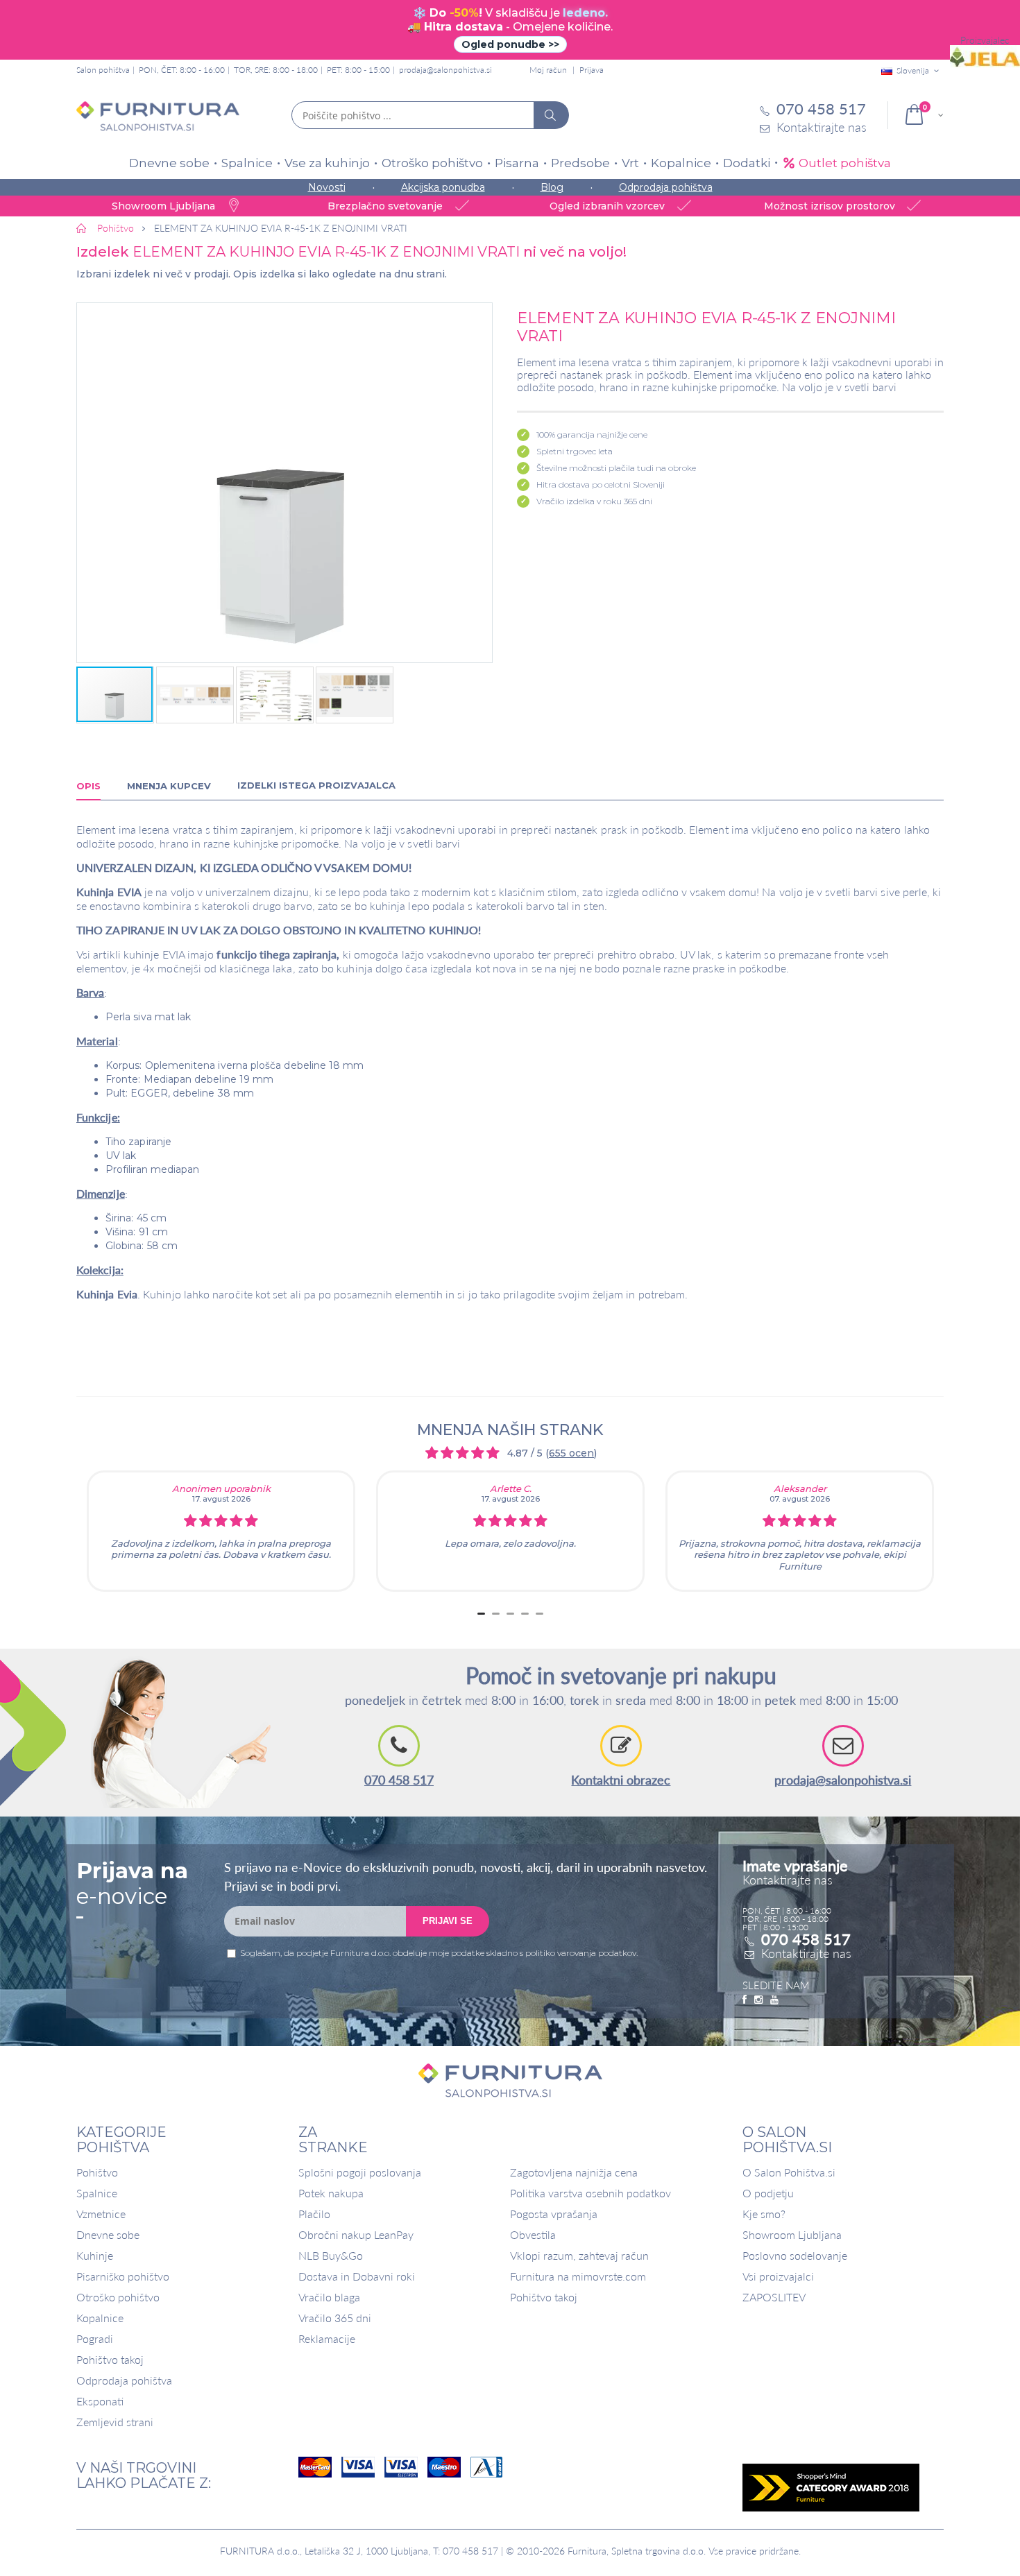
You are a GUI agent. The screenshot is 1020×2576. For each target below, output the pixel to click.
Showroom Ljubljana (792, 2234)
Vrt (630, 163)
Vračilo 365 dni (335, 2318)
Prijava (592, 70)
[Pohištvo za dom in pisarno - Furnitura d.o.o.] (158, 116)
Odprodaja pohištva (666, 187)
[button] (284, 483)
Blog (552, 187)
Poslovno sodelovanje (795, 2255)
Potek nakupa (331, 2193)
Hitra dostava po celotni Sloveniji (601, 484)
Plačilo (314, 2214)
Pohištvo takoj (110, 2359)
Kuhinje (95, 2255)
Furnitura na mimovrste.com (578, 2276)
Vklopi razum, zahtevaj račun (579, 2255)
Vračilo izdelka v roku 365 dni (594, 501)
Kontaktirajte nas (806, 1953)
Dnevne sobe (169, 163)
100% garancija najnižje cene (592, 435)
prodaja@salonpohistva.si (445, 70)
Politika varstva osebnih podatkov (590, 2193)
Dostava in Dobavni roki (357, 2276)
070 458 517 (399, 1780)
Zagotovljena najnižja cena (574, 2172)
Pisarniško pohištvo (123, 2276)
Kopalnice (681, 163)
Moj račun (548, 70)
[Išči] (551, 115)
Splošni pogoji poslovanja (360, 2172)
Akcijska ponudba (443, 187)
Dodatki (747, 163)
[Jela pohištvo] (985, 57)
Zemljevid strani (115, 2422)
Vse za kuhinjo (327, 163)
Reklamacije (327, 2338)
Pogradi (95, 2338)
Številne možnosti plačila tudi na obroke (616, 468)
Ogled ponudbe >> (510, 44)
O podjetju (768, 2193)
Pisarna (517, 163)
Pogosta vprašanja (554, 2214)
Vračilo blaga (329, 2297)
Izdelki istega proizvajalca (316, 785)
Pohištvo (97, 2172)
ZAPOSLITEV (774, 2297)
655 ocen (571, 1453)
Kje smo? (764, 2214)
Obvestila (533, 2234)
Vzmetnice (101, 2214)
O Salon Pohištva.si (789, 2172)
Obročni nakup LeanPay (356, 2234)
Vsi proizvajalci (778, 2276)
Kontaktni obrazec (621, 1780)
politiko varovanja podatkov (581, 1953)
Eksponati (100, 2401)
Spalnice (247, 163)
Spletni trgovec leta (575, 451)
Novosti (327, 187)
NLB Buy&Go (331, 2255)
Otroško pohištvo (432, 163)
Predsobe (580, 163)
